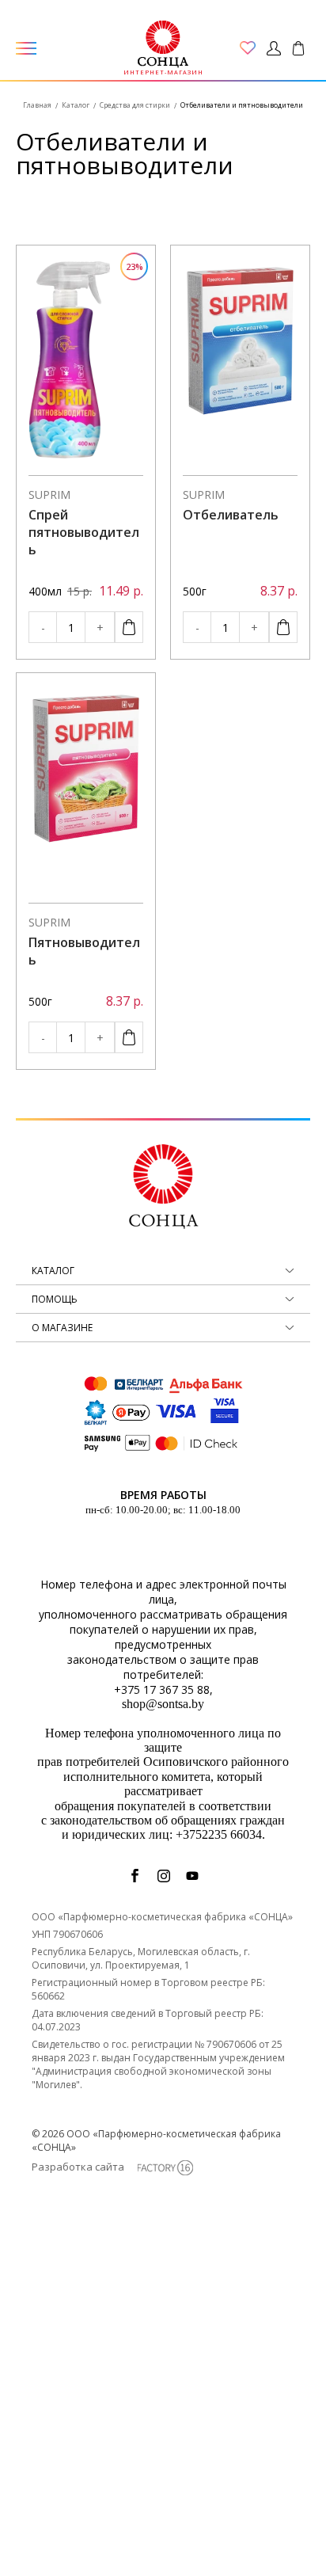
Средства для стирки (135, 105)
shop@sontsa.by (163, 1704)
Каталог (76, 105)
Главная (37, 105)
